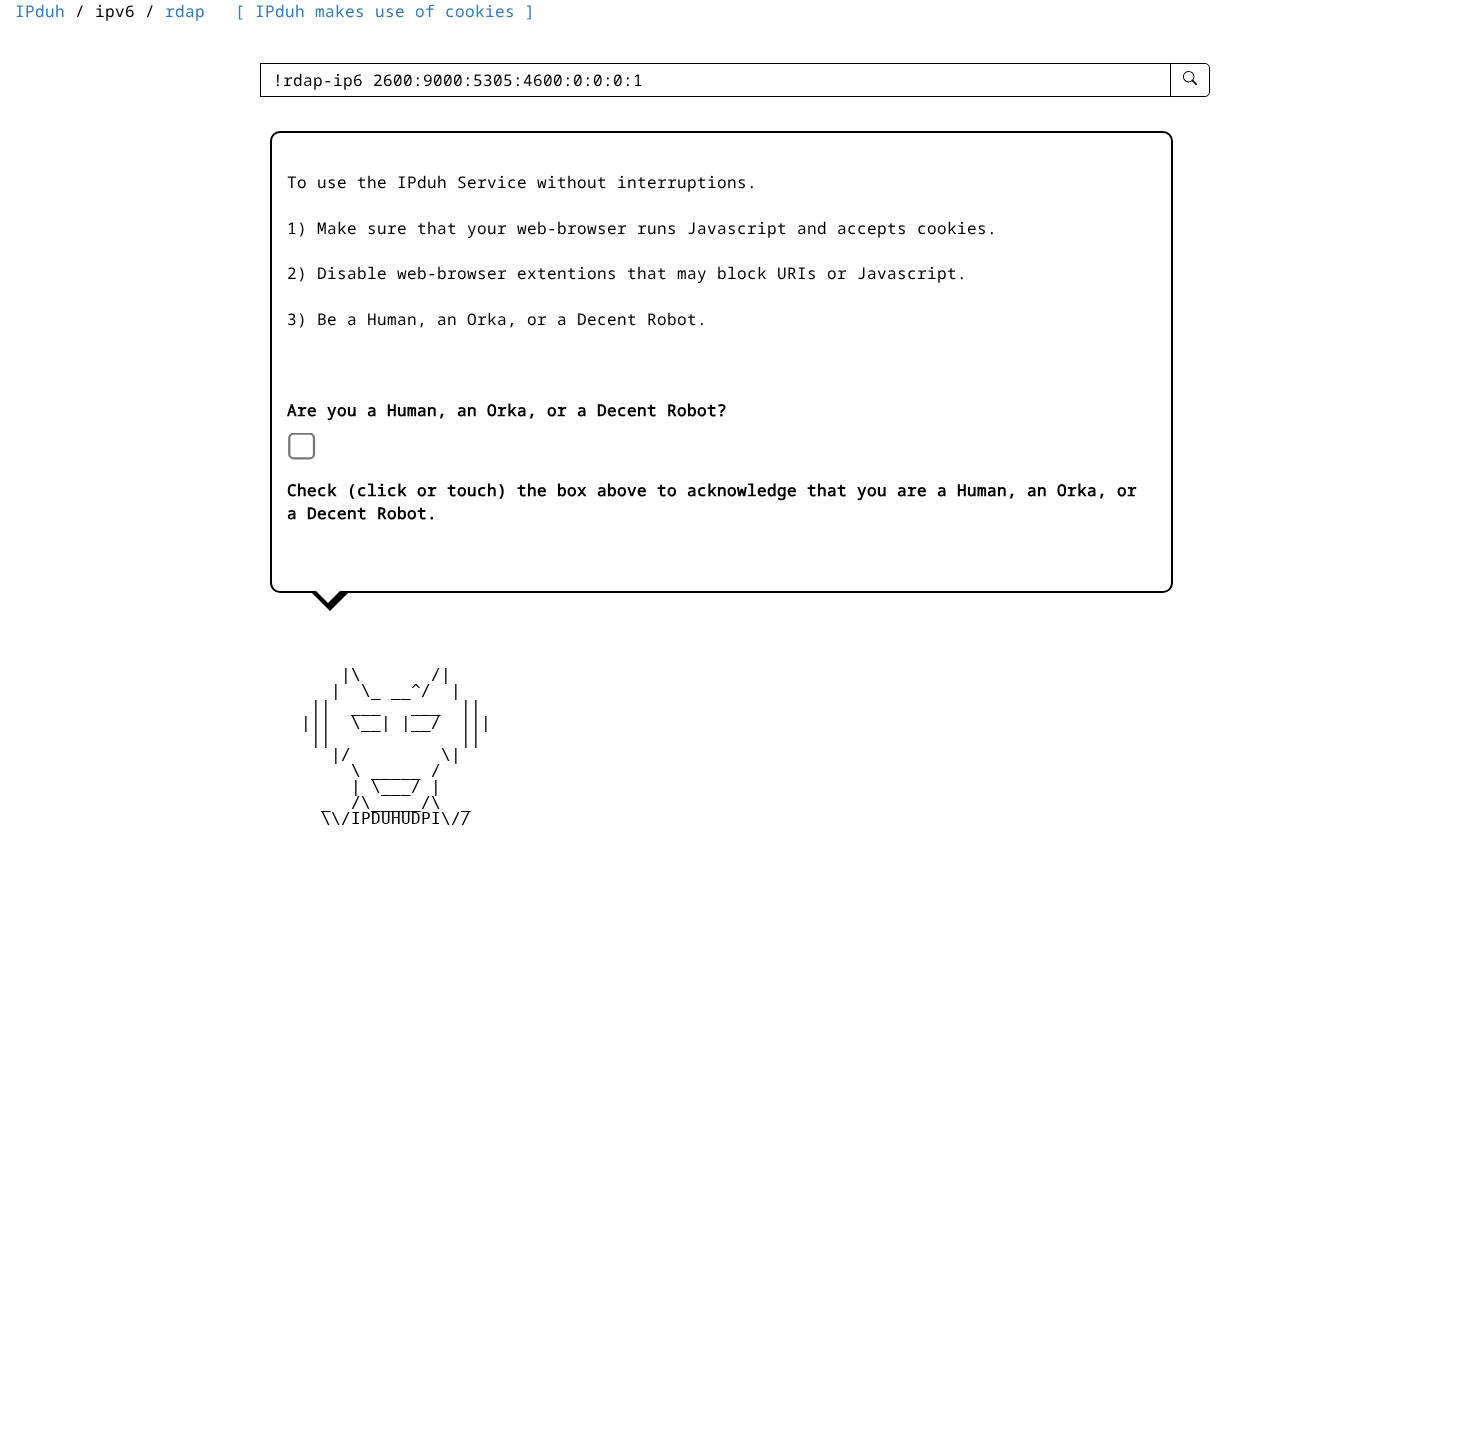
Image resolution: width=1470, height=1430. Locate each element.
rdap (185, 11)
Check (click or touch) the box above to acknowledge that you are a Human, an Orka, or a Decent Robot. (712, 501)
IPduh (40, 11)
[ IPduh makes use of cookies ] (385, 11)
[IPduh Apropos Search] (1190, 80)
